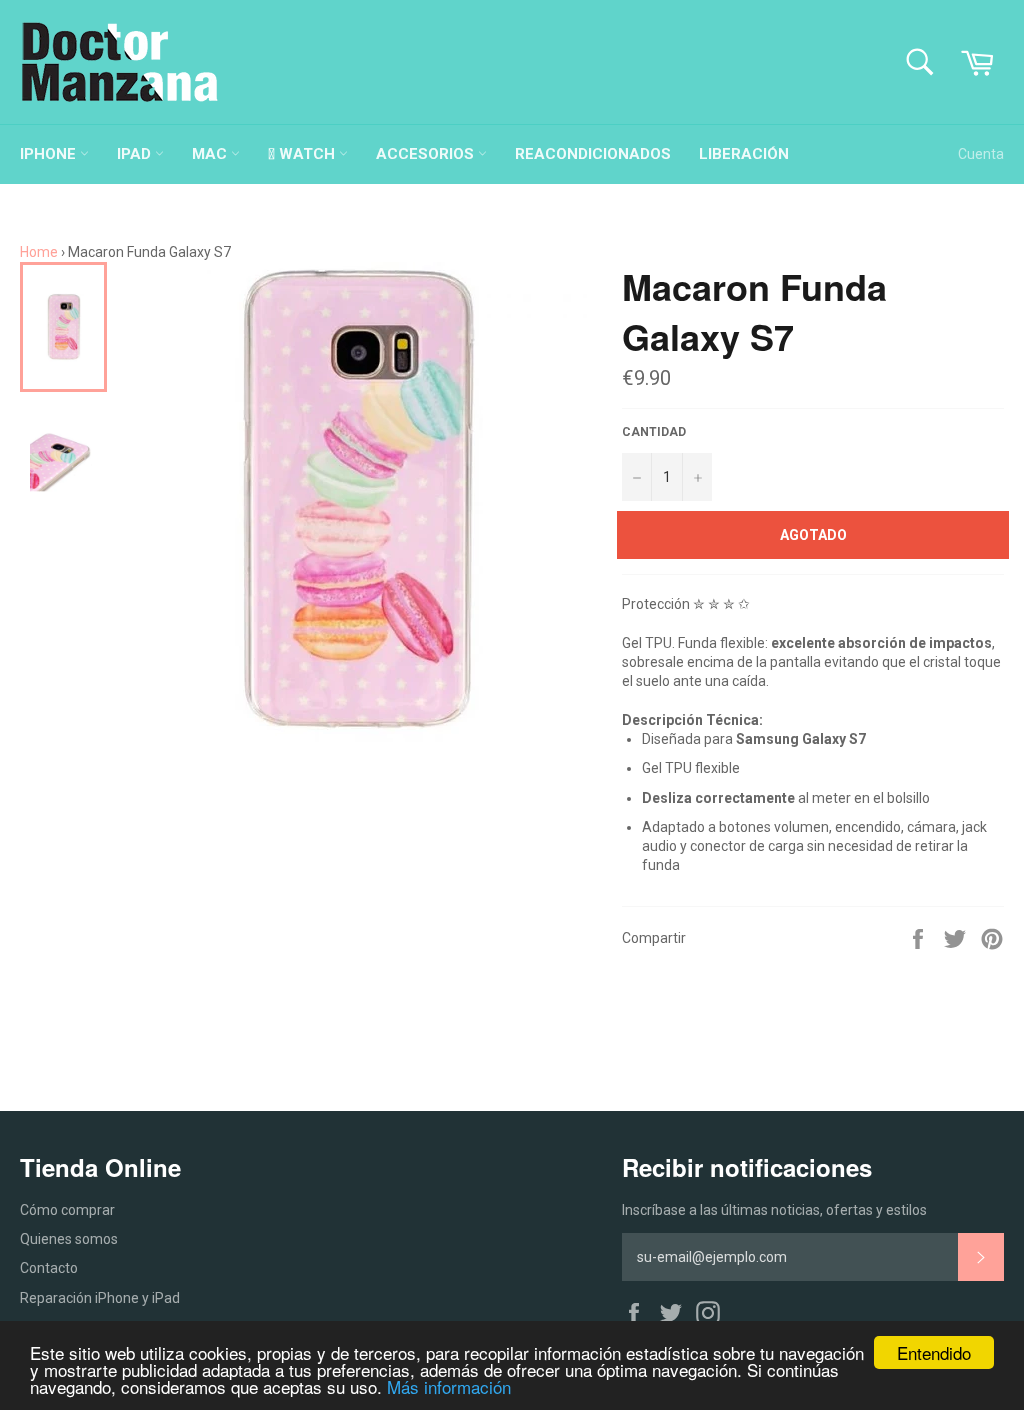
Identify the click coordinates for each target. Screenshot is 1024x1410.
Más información (449, 1386)
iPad (136, 154)
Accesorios (427, 154)
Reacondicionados (593, 154)
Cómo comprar (67, 1210)
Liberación (744, 154)
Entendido (934, 1352)
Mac (211, 154)
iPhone (50, 154)
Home (39, 252)
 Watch (303, 154)
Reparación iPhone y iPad (100, 1298)
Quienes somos (69, 1239)
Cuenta (981, 154)
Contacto (49, 1268)
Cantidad (654, 432)
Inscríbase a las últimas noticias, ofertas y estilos (774, 1210)
